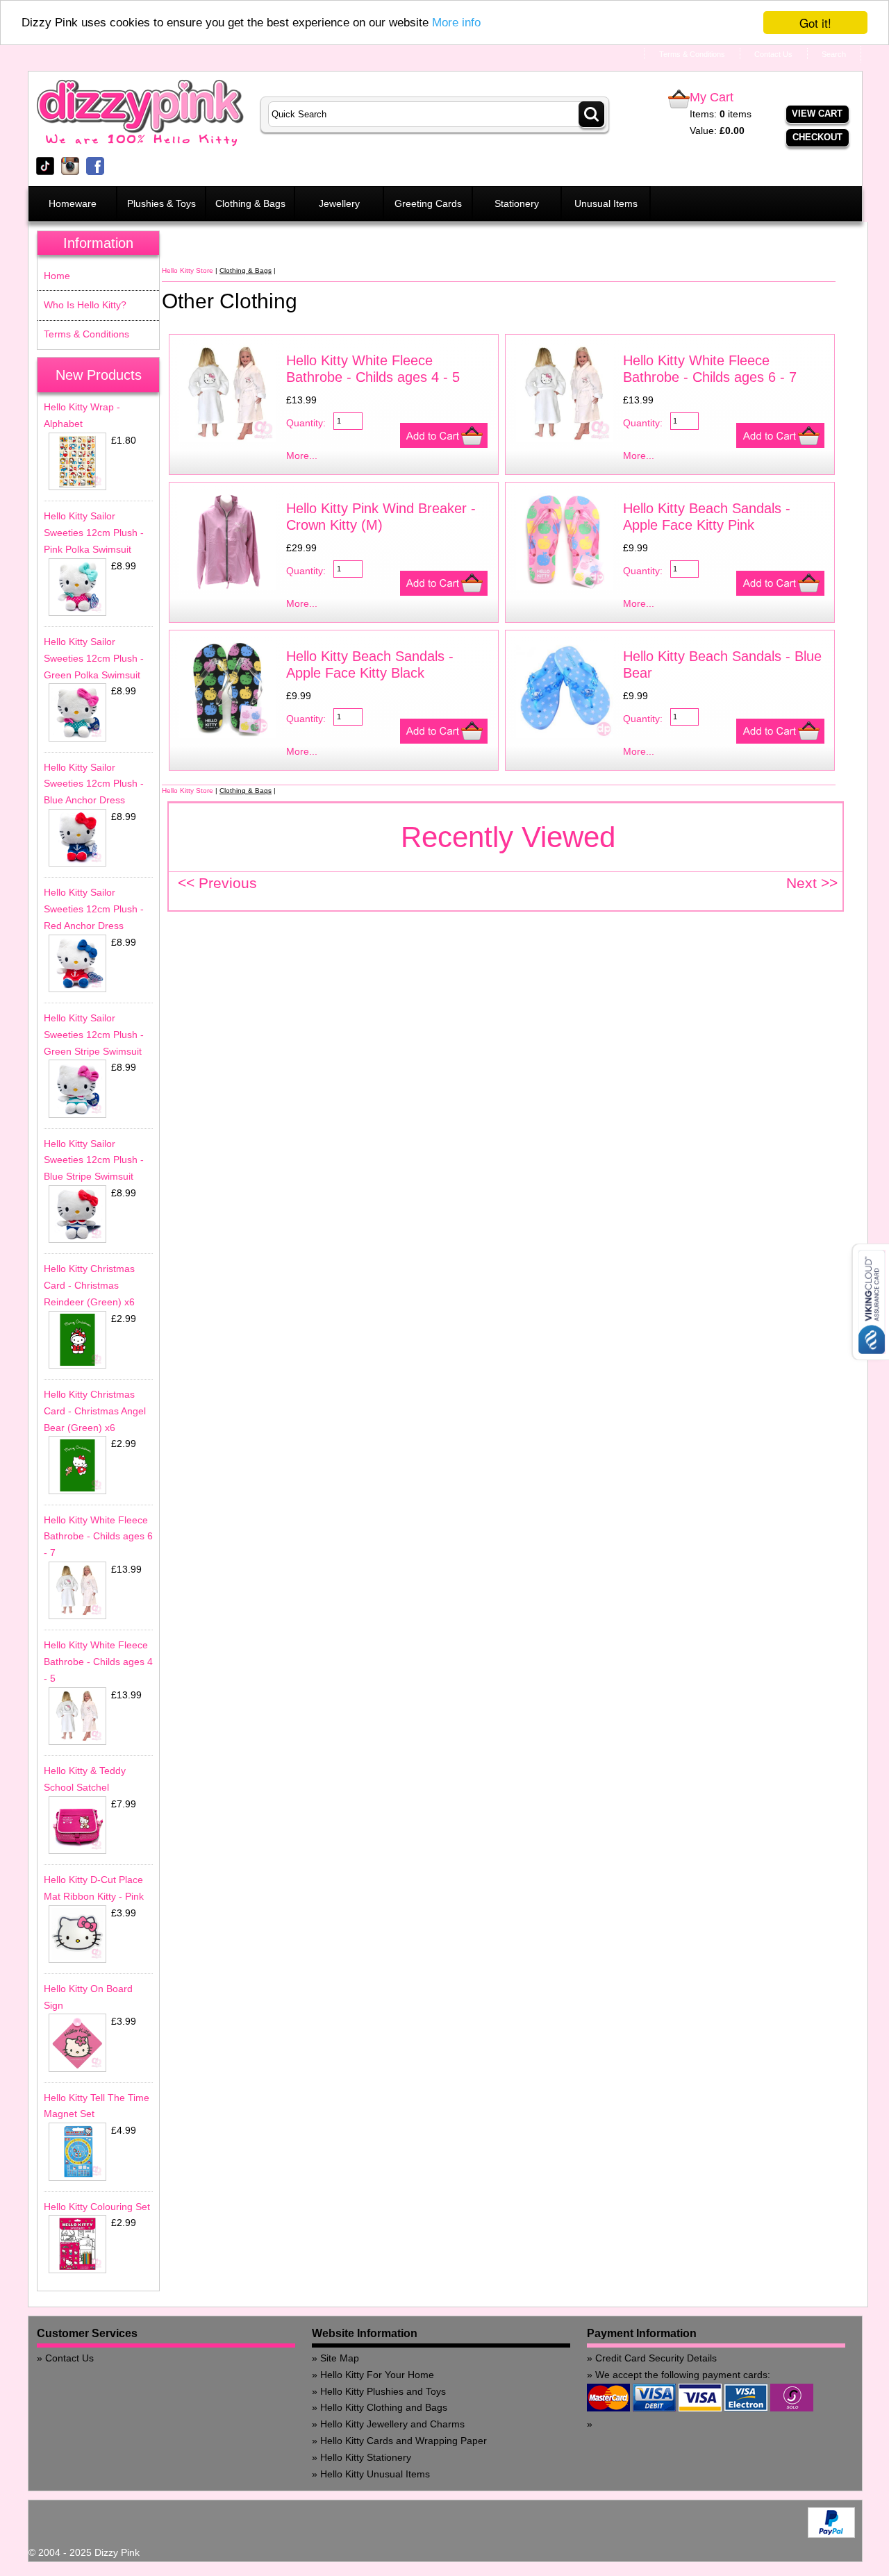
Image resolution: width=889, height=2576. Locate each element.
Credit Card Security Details (656, 2358)
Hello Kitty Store (188, 270)
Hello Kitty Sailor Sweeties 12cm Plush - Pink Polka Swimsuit (94, 533)
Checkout (817, 137)
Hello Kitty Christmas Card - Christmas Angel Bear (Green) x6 (95, 1411)
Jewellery (339, 203)
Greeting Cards (428, 203)
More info (456, 23)
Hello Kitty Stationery (366, 2457)
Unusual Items (606, 203)
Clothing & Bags (250, 203)
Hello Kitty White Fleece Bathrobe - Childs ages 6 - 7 (98, 1537)
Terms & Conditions (86, 334)
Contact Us (69, 2358)
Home (57, 276)
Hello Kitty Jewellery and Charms (392, 2424)
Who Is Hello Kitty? (85, 305)
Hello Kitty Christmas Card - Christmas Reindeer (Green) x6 (89, 1285)
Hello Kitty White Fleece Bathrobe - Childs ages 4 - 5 (98, 1662)
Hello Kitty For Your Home (377, 2375)
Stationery (517, 203)
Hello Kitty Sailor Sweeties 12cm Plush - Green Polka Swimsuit (94, 658)
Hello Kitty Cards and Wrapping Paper (404, 2441)
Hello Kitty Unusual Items (375, 2474)
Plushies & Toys (161, 203)
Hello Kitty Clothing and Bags (384, 2407)
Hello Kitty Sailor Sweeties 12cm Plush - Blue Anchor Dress (94, 784)
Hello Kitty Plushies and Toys (383, 2391)
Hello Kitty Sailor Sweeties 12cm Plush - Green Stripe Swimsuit (94, 1035)
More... (302, 455)
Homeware (73, 203)
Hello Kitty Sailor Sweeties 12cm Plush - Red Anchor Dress (94, 909)
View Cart (817, 114)
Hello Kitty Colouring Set (97, 2207)
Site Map (340, 2358)
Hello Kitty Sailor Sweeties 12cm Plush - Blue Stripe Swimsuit (94, 1160)
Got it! (815, 23)
